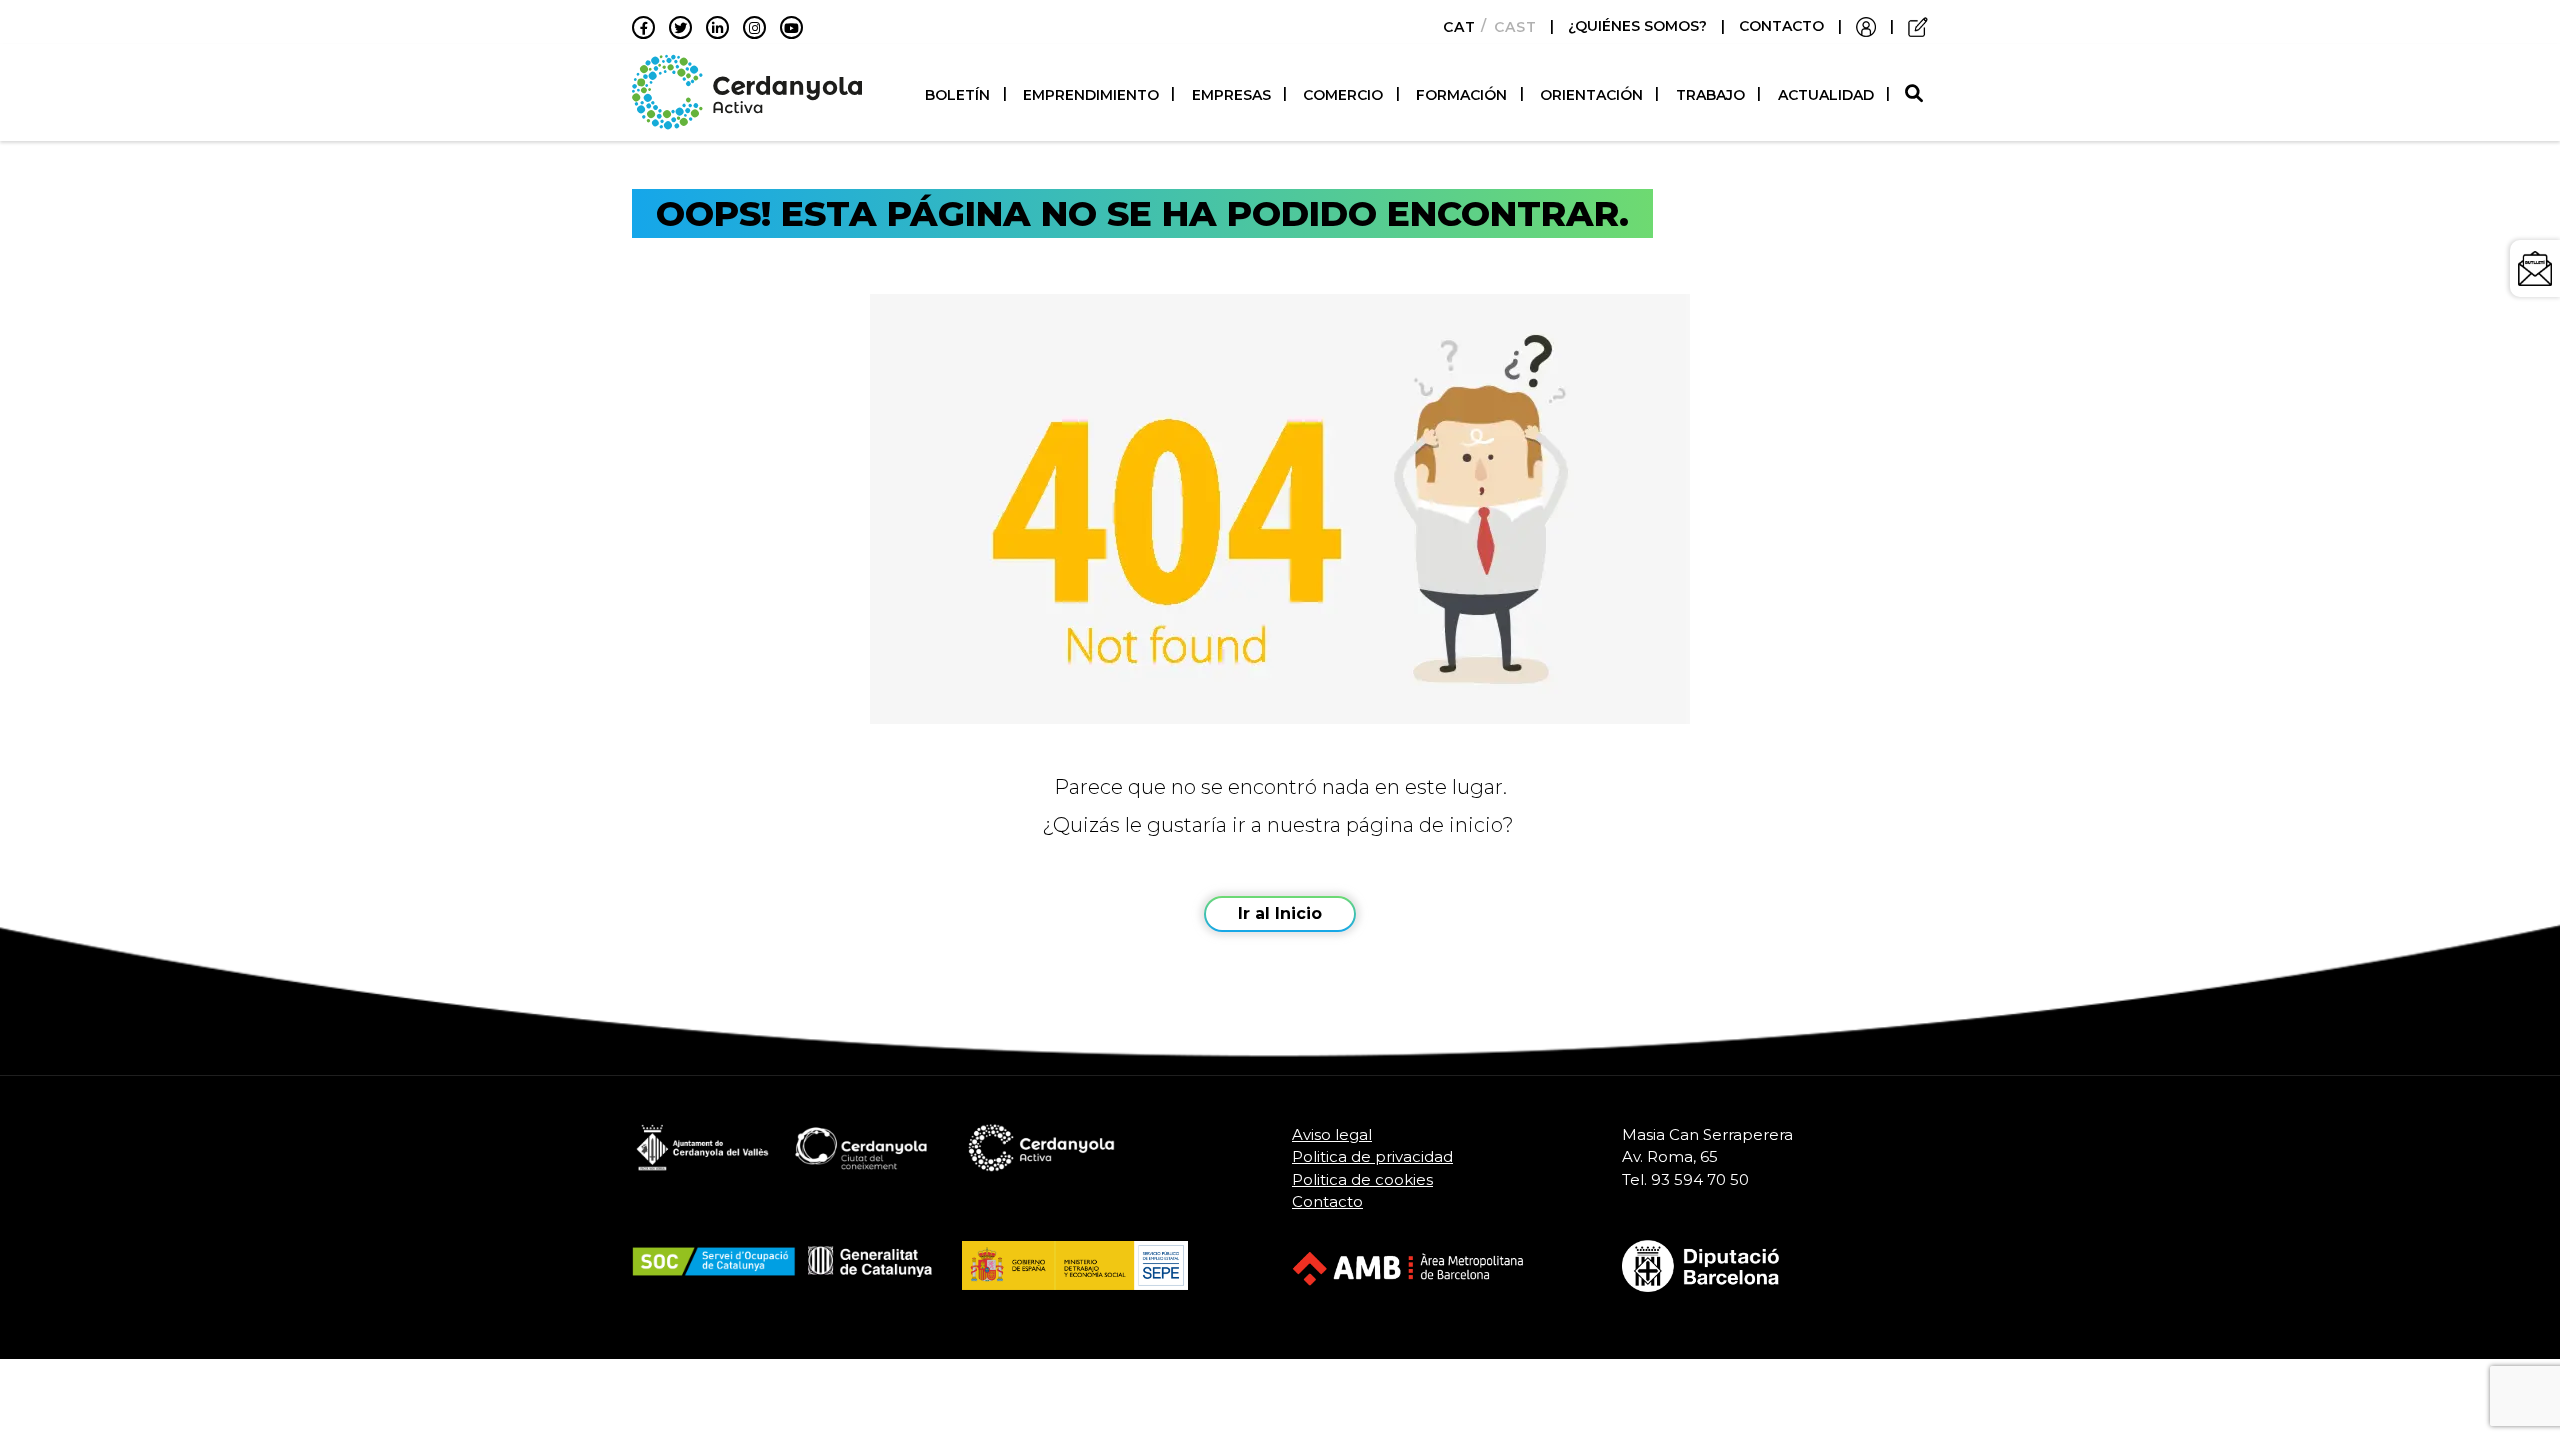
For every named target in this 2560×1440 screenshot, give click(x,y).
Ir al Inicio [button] (1280, 913)
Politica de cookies (1362, 1179)
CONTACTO (1781, 26)
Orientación (1591, 95)
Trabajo (1710, 95)
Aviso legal (1332, 1134)
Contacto (1327, 1201)
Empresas (1231, 95)
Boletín (957, 95)
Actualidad (1826, 95)
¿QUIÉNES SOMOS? (1639, 26)
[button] (1916, 94)
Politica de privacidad (1372, 1156)
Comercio (1343, 95)
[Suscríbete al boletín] (2535, 268)
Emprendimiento (1091, 95)
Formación (1461, 95)
